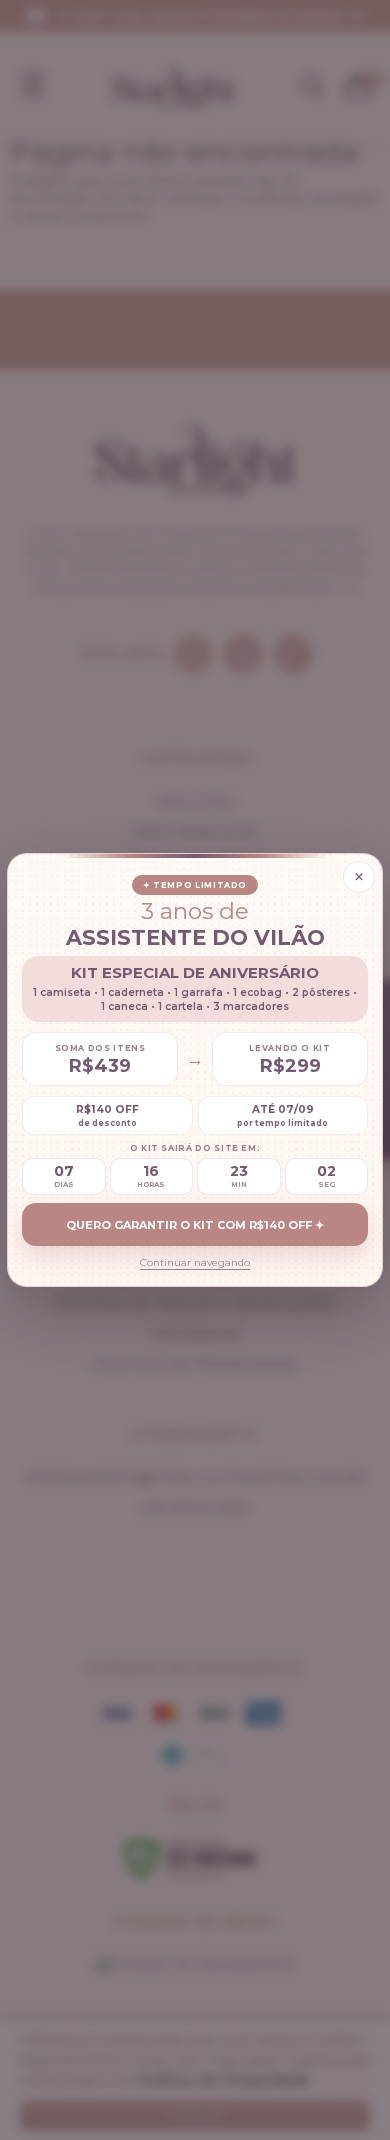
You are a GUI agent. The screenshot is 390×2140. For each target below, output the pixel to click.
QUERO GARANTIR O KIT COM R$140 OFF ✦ (195, 1225)
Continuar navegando (195, 1262)
